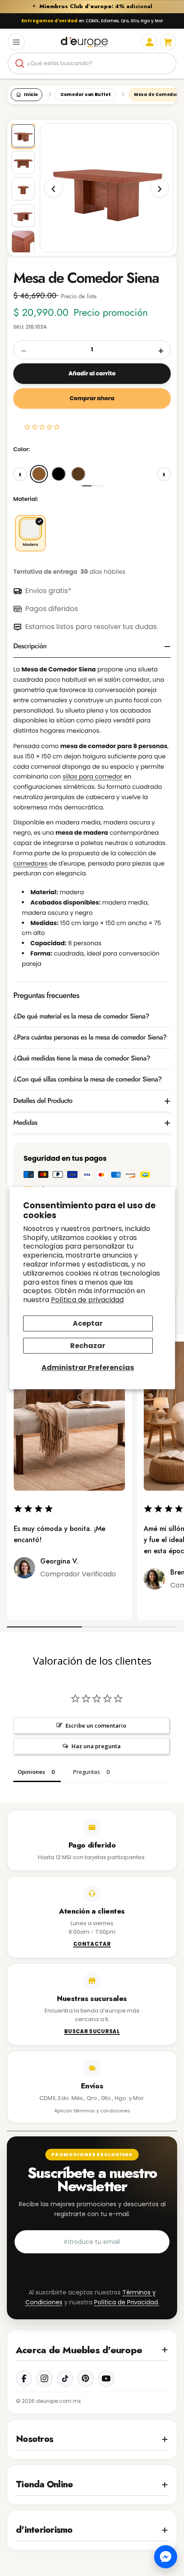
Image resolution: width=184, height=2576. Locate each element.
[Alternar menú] (16, 42)
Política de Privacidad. (127, 2302)
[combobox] (92, 63)
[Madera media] (39, 474)
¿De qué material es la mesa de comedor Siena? (81, 1017)
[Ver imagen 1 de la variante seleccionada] (23, 136)
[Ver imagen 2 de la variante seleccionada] (23, 162)
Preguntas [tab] (87, 1772)
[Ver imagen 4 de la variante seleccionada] (23, 216)
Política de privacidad (87, 1300)
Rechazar (88, 1346)
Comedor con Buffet (85, 94)
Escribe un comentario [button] (96, 1725)
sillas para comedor (92, 776)
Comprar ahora (92, 398)
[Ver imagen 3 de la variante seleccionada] (23, 189)
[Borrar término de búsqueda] (166, 63)
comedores (30, 863)
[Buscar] (20, 63)
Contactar (92, 1944)
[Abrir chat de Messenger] (166, 2557)
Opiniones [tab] (31, 1772)
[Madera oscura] (78, 474)
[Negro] (59, 474)
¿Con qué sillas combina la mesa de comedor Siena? (88, 1080)
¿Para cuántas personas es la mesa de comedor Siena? (90, 1038)
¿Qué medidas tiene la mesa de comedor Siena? (82, 1059)
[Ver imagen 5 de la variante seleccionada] (23, 242)
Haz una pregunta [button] (96, 1746)
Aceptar (88, 1323)
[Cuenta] (149, 42)
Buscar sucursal (92, 2032)
